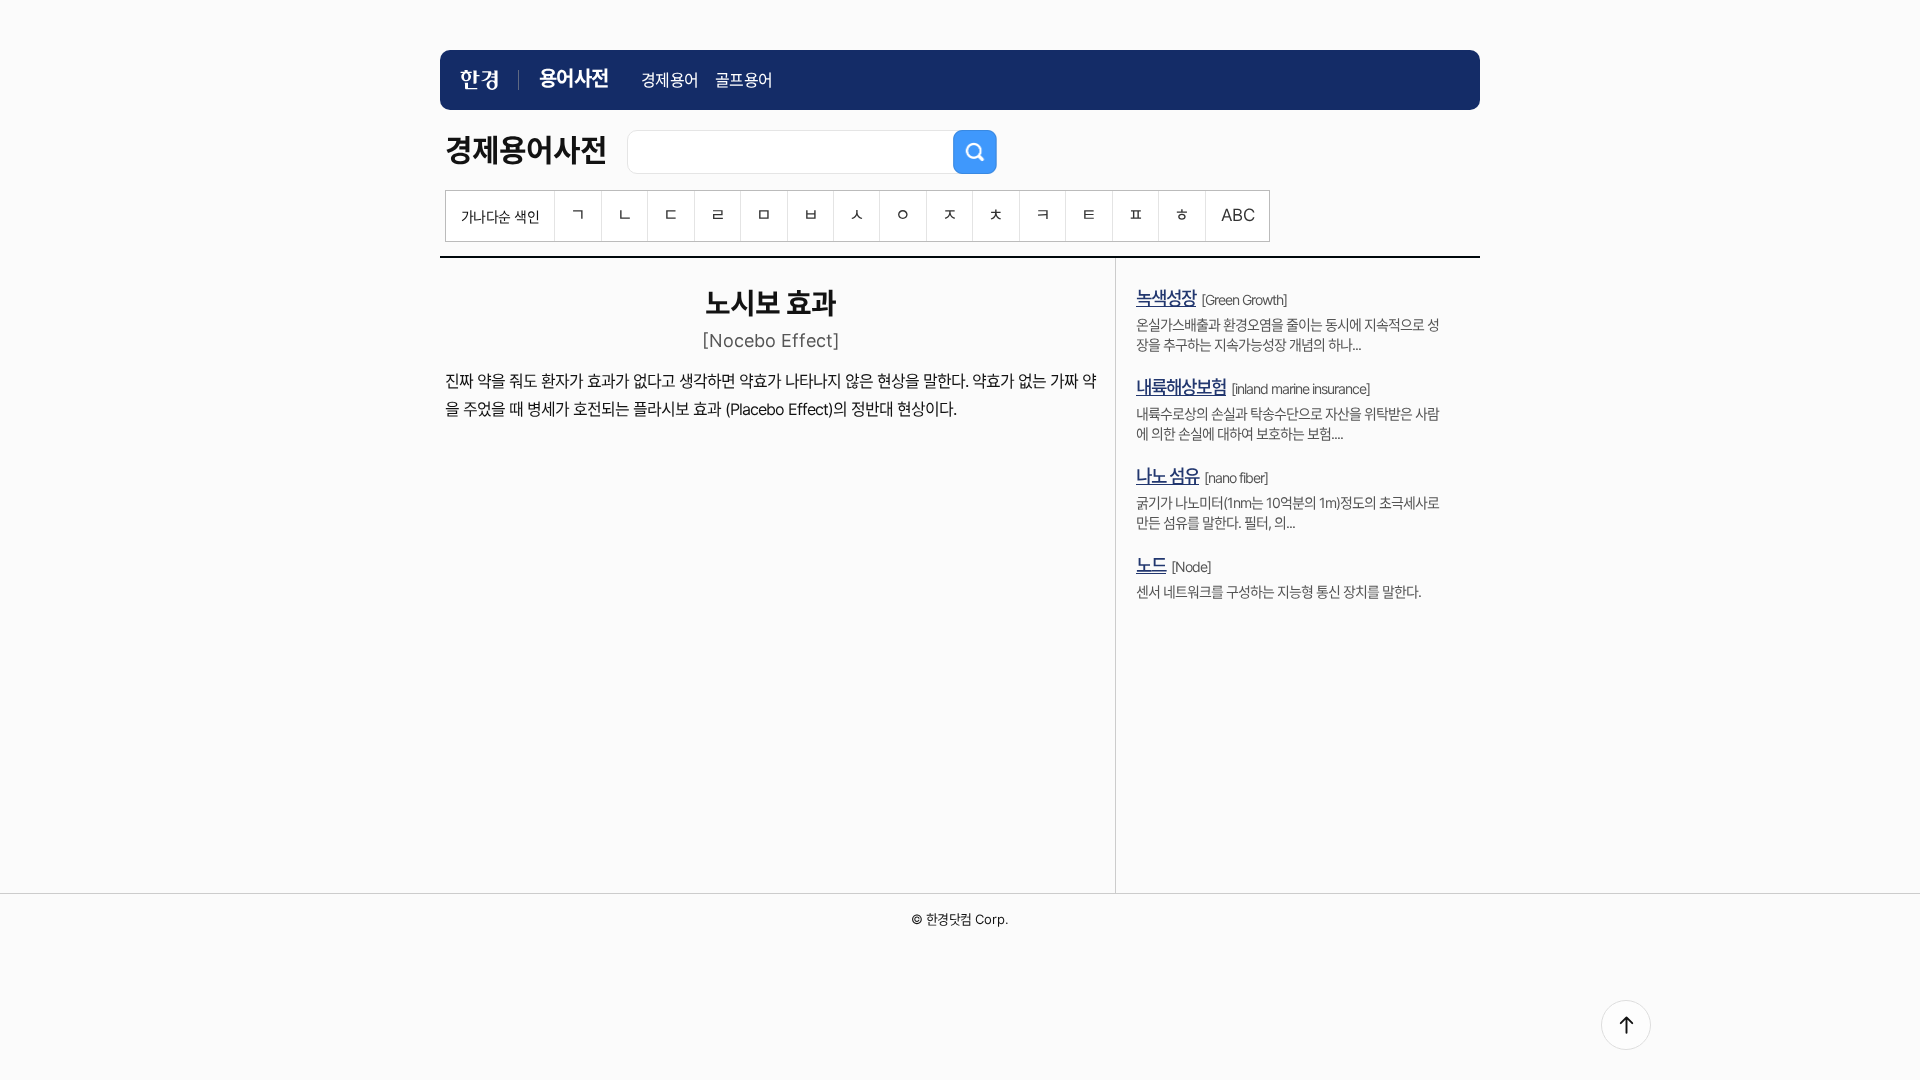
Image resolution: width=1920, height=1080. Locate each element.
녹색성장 (1166, 298)
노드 (1151, 565)
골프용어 (744, 80)
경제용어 (670, 80)
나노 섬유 (1167, 476)
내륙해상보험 (1181, 387)
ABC (1237, 215)
